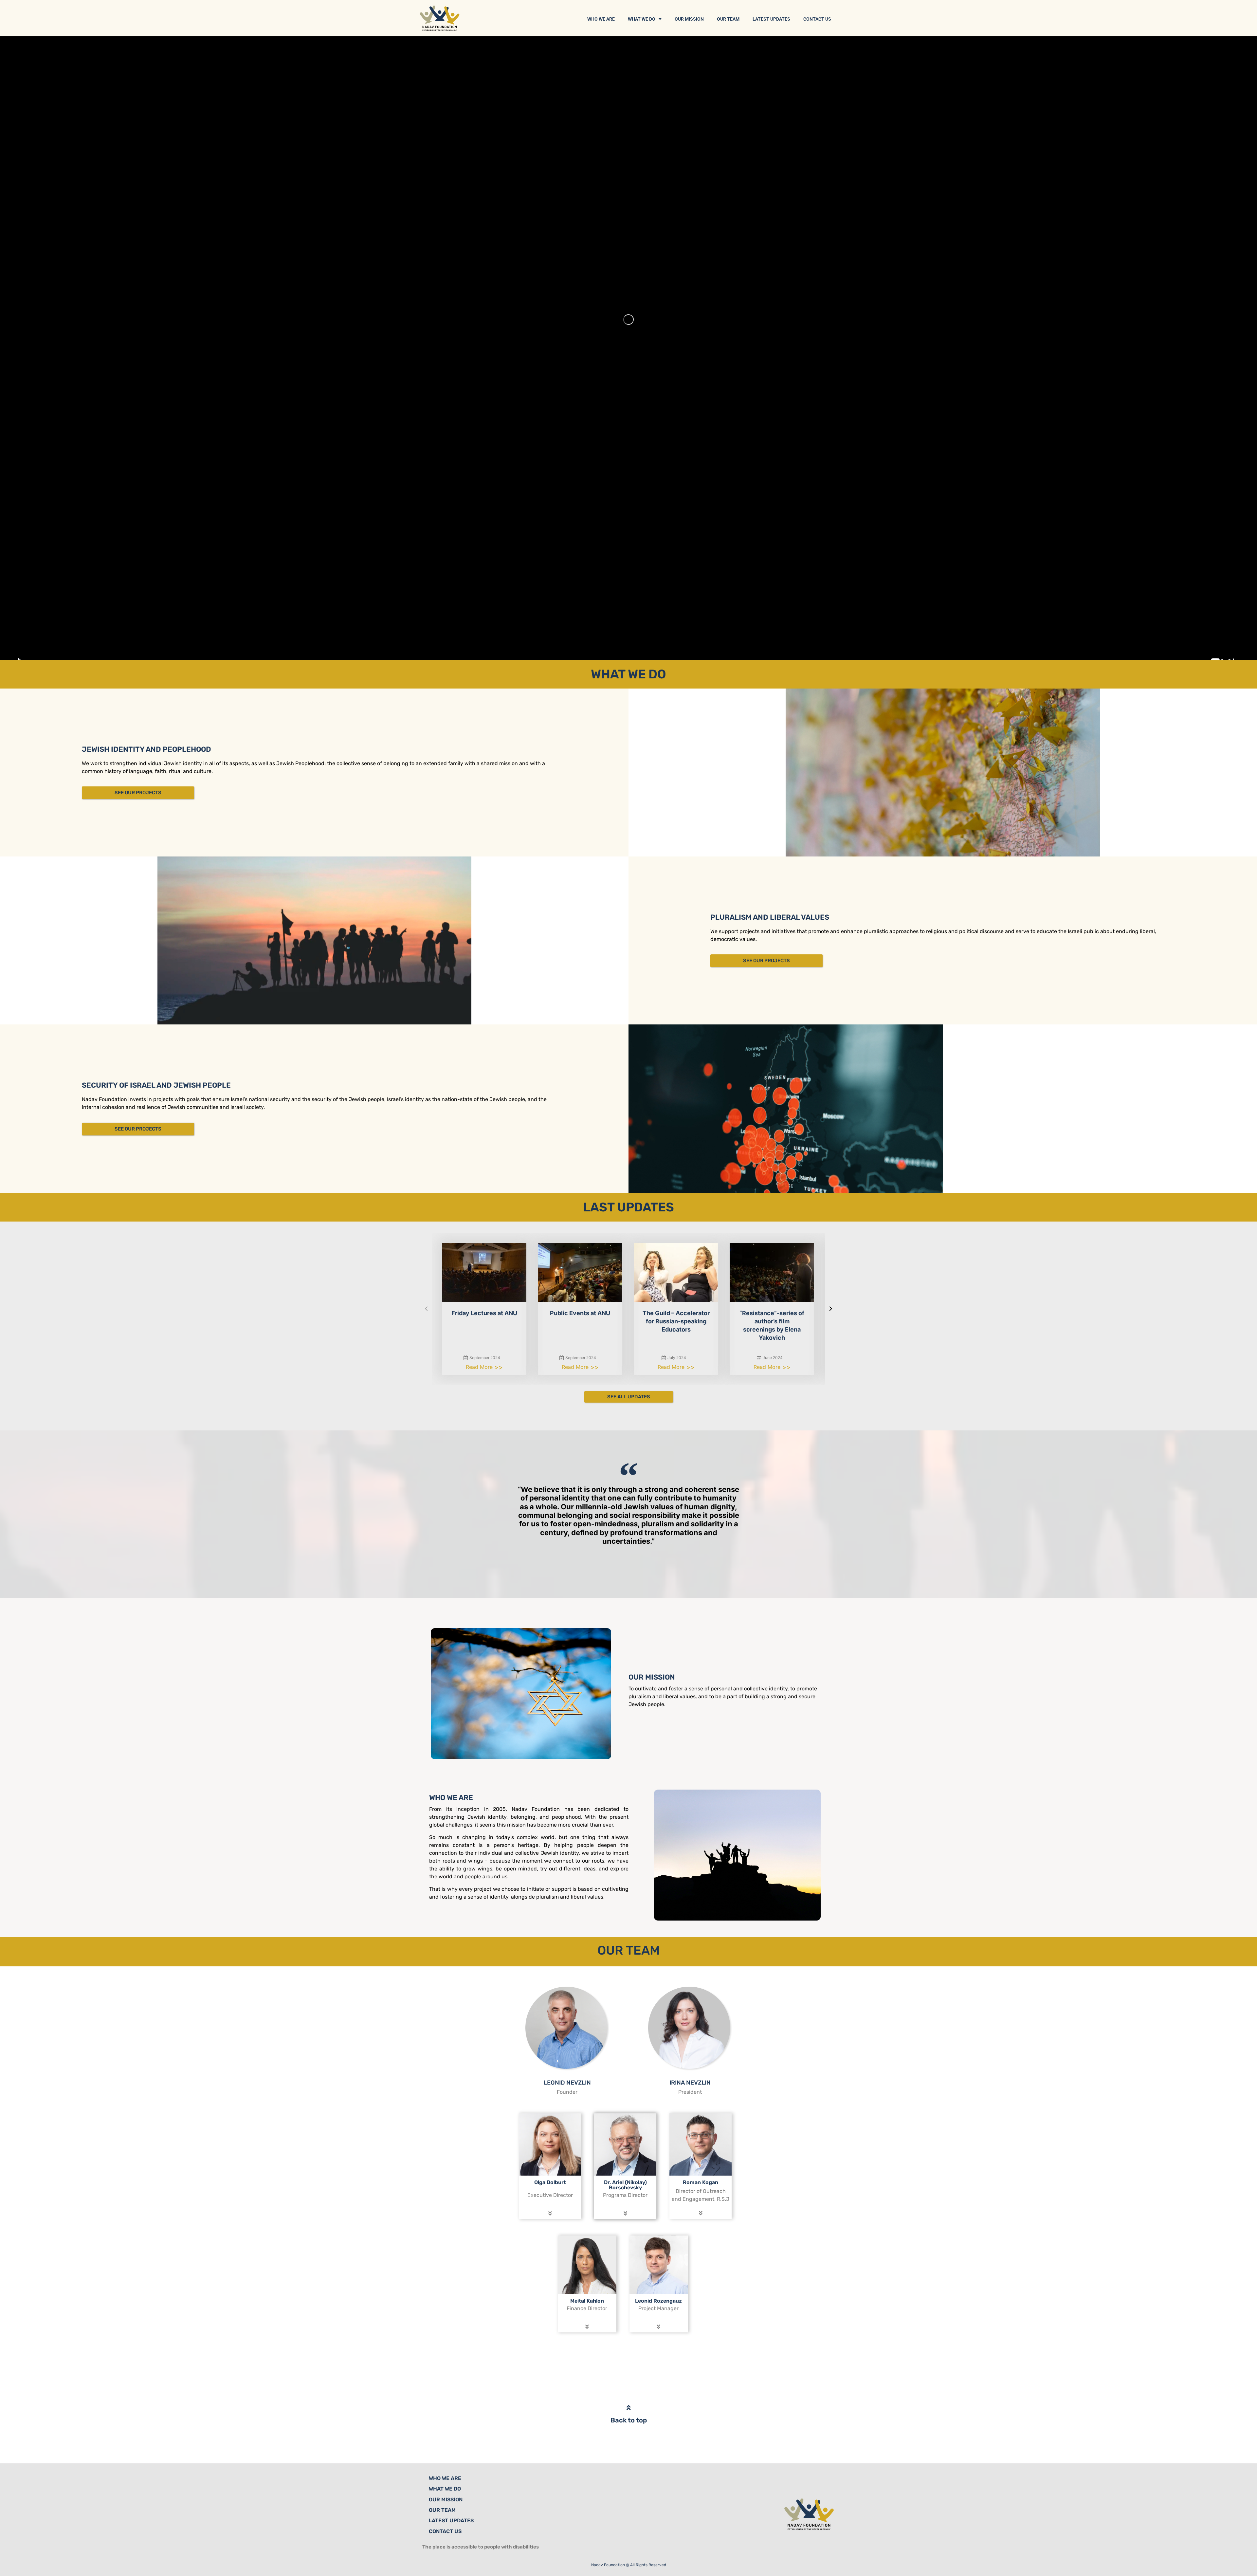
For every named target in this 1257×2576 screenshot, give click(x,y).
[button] (426, 1309)
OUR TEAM (728, 19)
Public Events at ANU (580, 1313)
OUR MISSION (689, 19)
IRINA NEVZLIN (690, 2083)
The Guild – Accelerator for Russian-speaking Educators (676, 1321)
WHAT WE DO (642, 19)
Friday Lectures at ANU (484, 1313)
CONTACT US (817, 19)
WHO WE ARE (601, 19)
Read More (480, 1367)
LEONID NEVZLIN (567, 2083)
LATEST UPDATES (771, 19)
